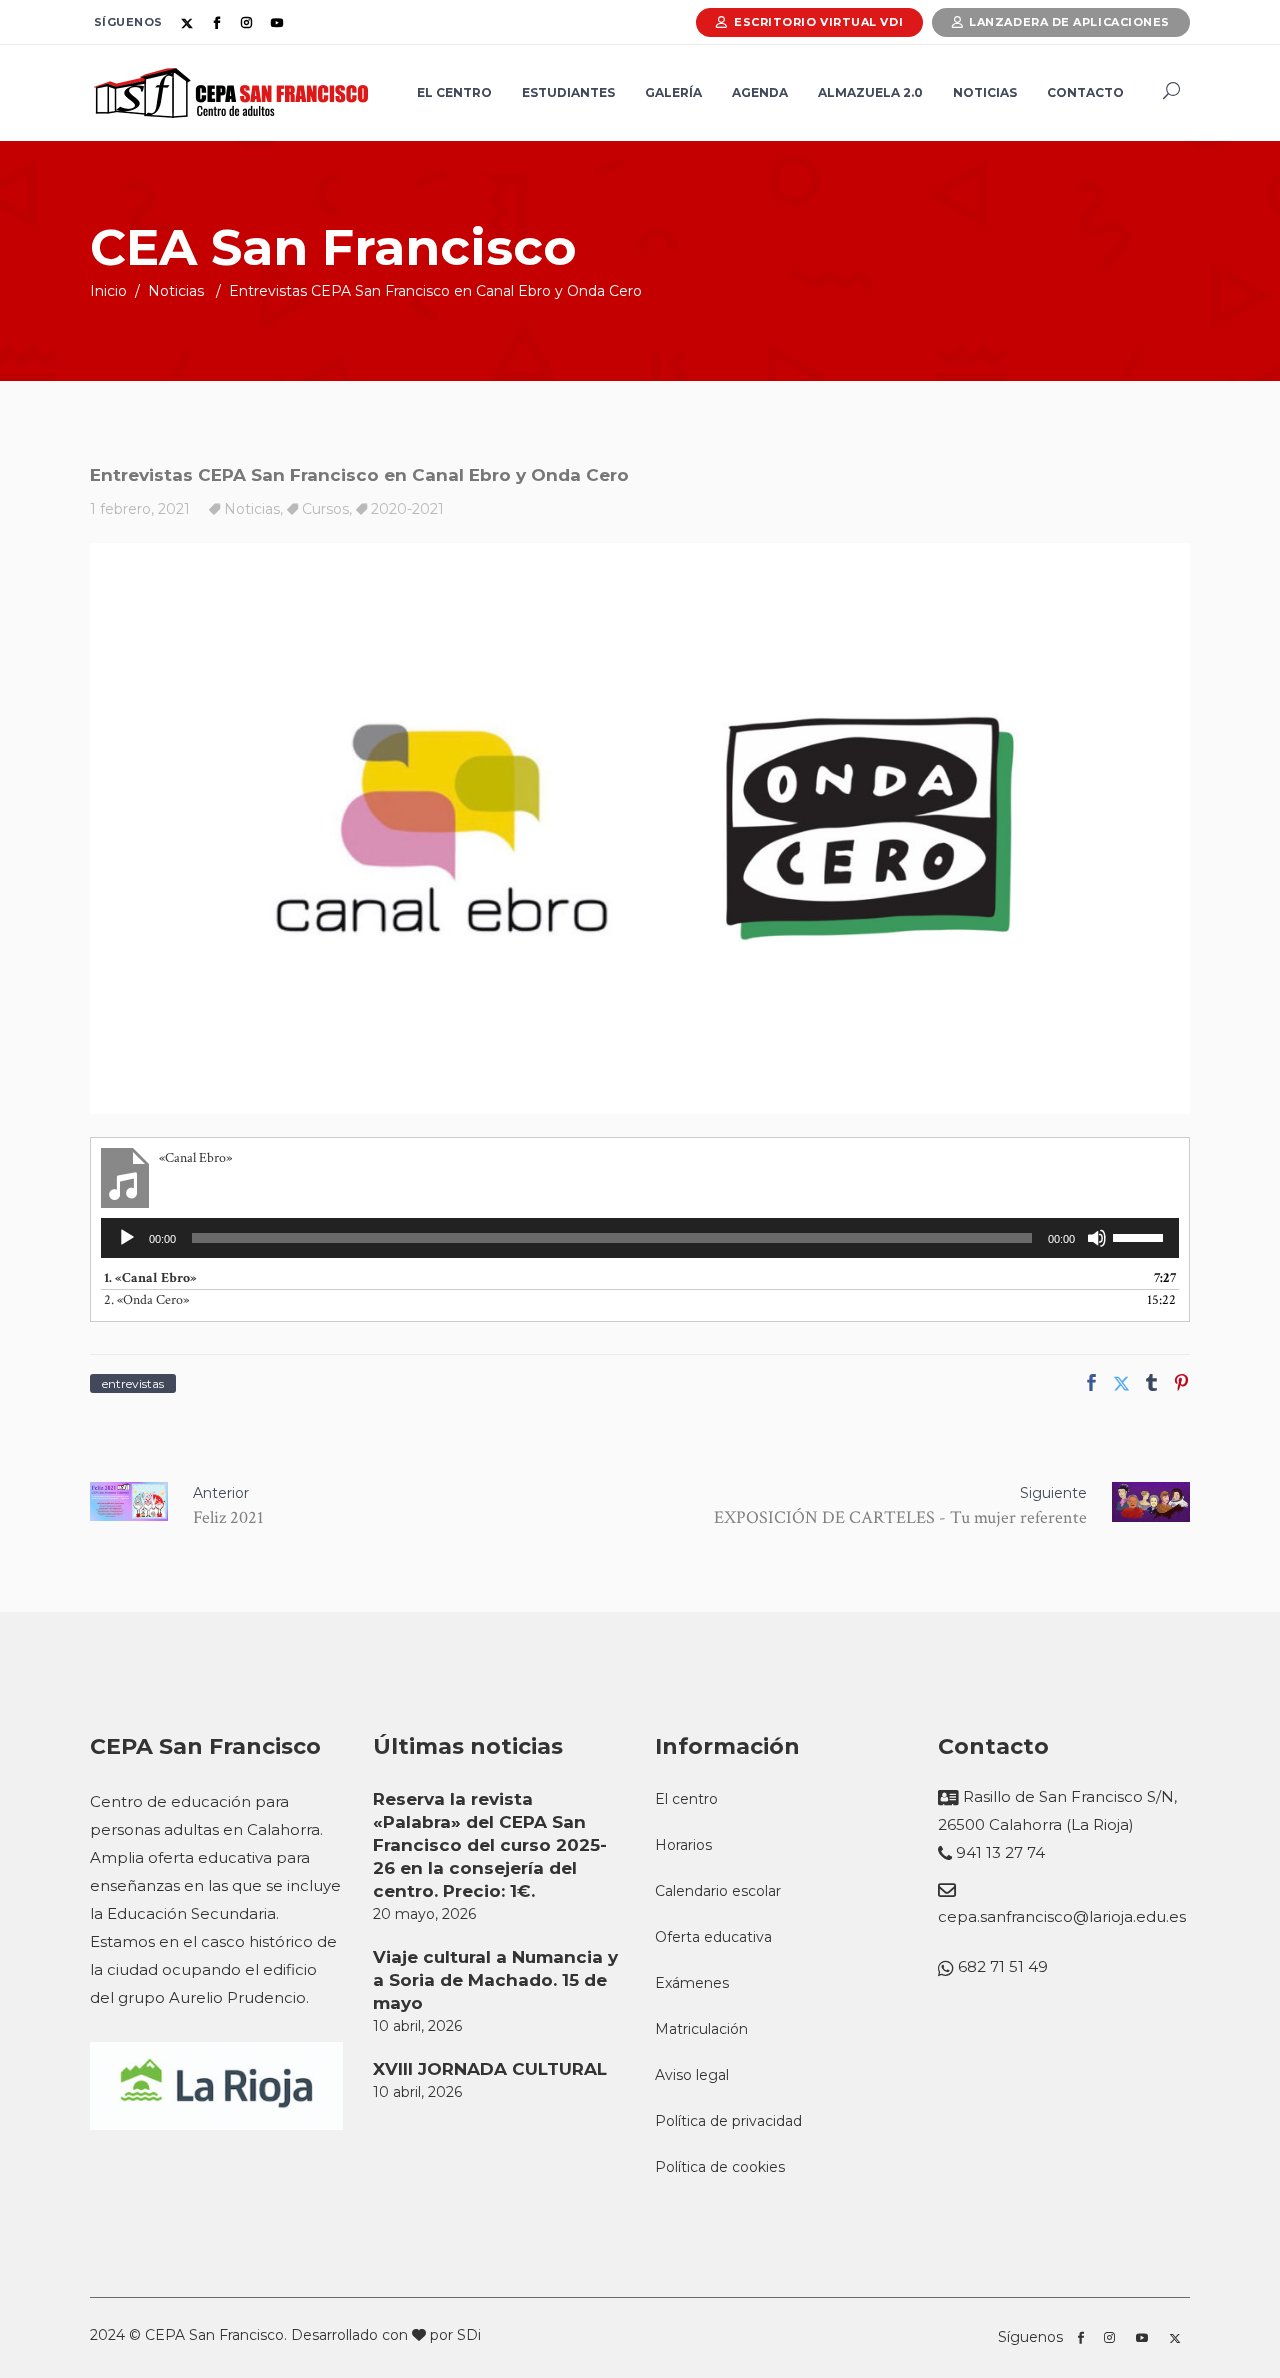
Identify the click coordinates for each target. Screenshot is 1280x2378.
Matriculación (701, 2029)
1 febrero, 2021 (140, 509)
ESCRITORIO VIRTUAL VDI (818, 22)
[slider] (1141, 1236)
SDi (469, 2335)
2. (146, 1300)
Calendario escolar (718, 1891)
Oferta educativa (713, 1937)
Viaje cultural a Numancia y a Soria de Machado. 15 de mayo (495, 1980)
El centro (686, 1799)
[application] (640, 1238)
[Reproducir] (127, 1238)
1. (150, 1278)
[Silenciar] (1097, 1238)
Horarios (683, 1845)
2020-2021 (407, 509)
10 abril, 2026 (417, 2026)
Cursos (325, 509)
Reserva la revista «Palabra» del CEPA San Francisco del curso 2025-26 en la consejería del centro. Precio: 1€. (490, 1845)
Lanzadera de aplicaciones (1069, 22)
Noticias (176, 291)
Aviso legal (692, 2075)
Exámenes (692, 1983)
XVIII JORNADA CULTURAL (490, 2069)
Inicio (108, 291)
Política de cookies (720, 2167)
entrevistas (133, 1383)
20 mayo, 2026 (424, 1914)
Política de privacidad (728, 2121)
